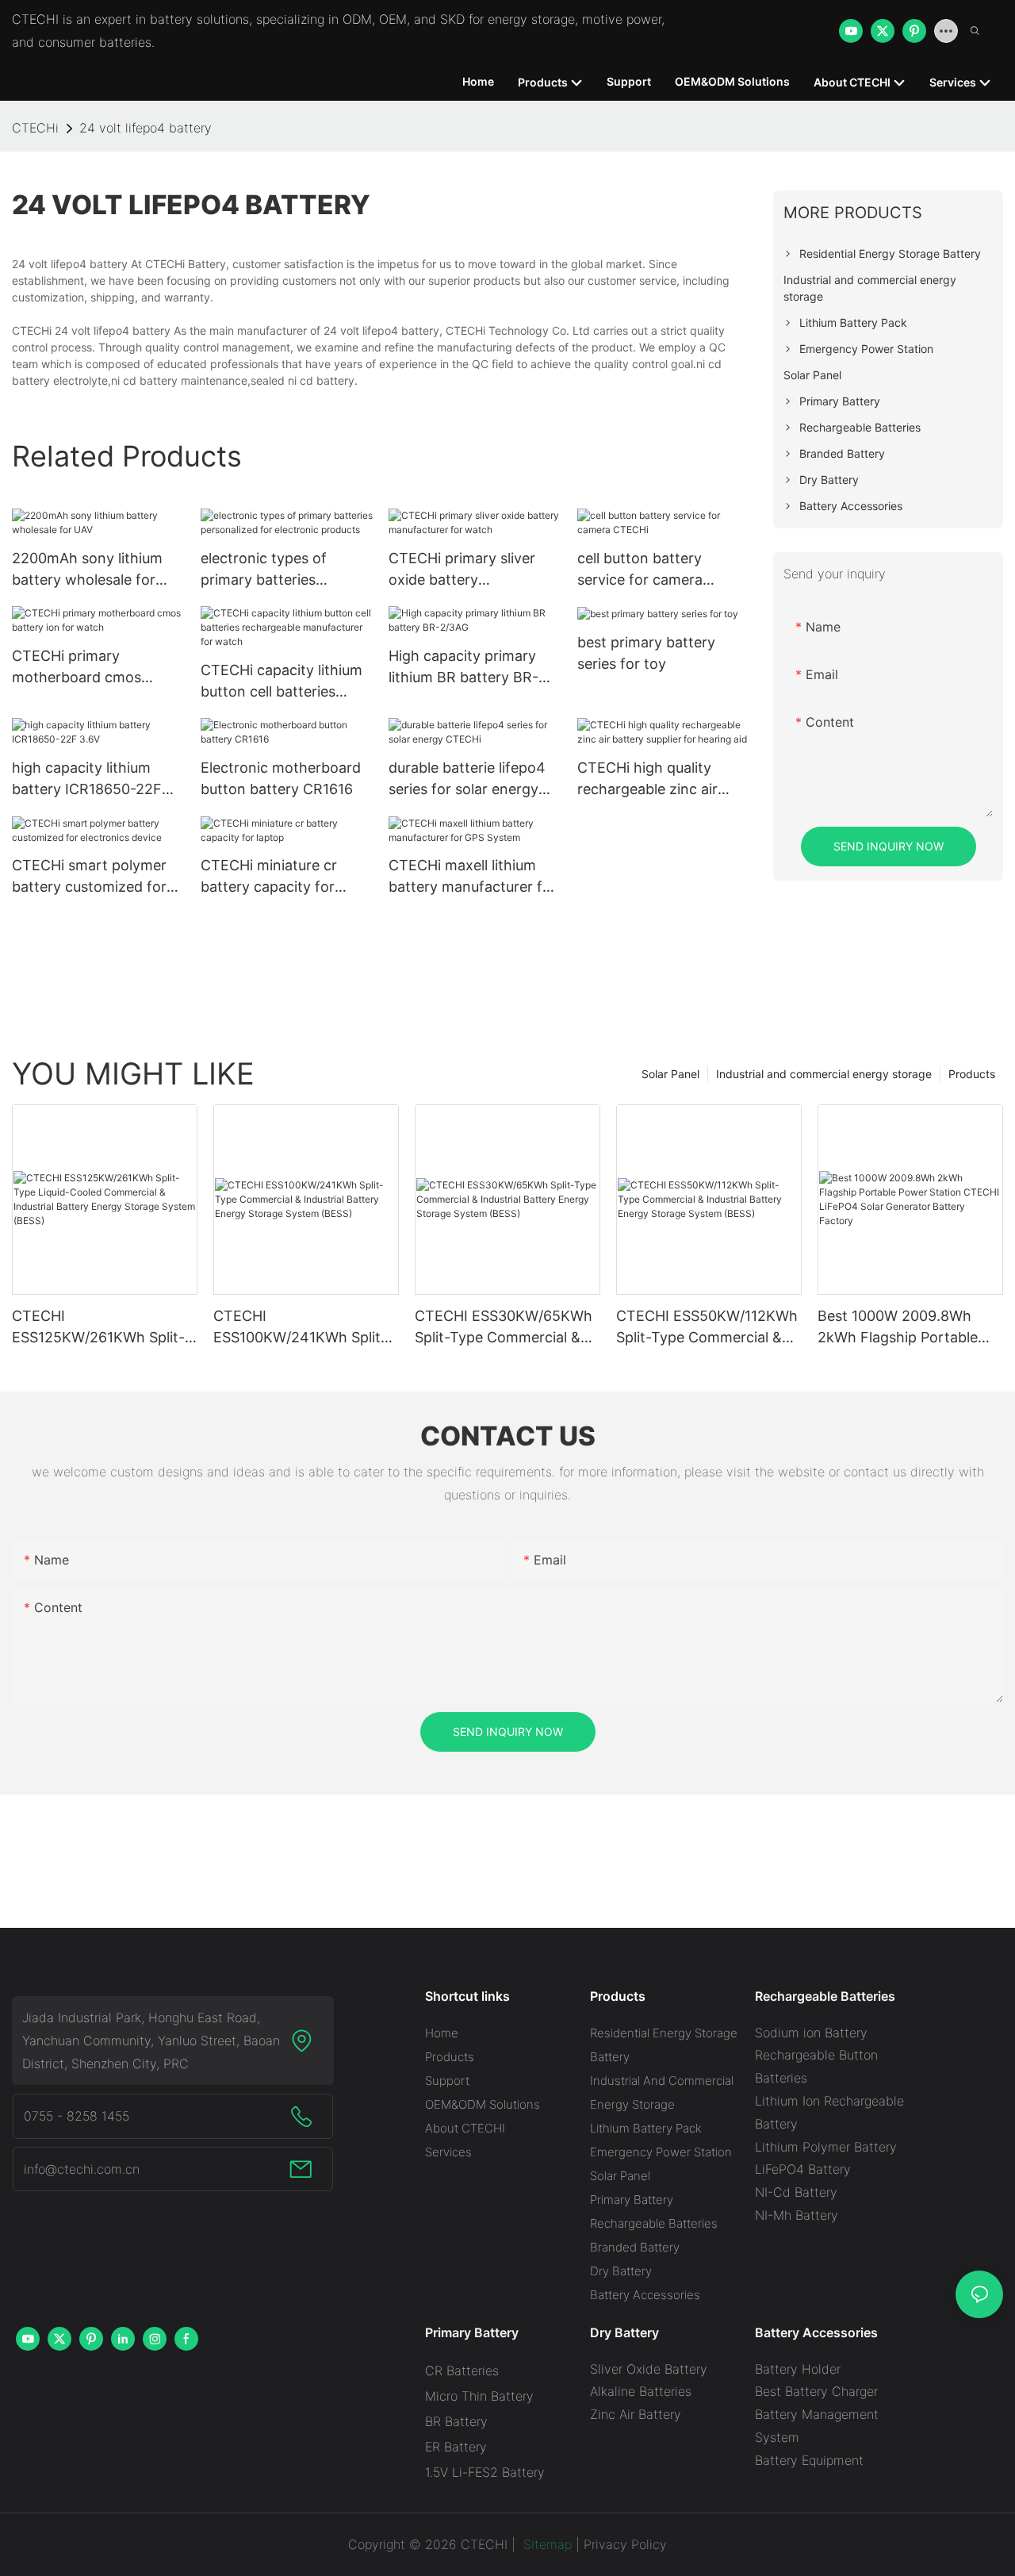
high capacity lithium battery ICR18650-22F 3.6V (87, 779)
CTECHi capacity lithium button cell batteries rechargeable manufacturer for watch (282, 682)
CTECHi (35, 128)
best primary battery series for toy (646, 653)
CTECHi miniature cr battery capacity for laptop (269, 877)
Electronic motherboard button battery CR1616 (281, 778)
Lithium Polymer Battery (826, 2147)
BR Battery (456, 2421)
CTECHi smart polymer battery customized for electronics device (89, 877)
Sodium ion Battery (811, 2033)
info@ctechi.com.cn (82, 2169)
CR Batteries (462, 2371)
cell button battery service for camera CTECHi (640, 570)
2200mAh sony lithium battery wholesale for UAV (87, 570)
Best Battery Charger (816, 2391)
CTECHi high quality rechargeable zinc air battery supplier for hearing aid (647, 779)
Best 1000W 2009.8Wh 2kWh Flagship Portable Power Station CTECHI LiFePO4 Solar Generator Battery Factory (901, 1328)
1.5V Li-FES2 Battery (485, 2472)
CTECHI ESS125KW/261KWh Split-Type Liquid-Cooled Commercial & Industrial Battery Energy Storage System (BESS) (98, 1328)
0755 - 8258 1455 (77, 2116)
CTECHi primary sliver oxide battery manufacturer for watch (469, 570)
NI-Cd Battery (796, 2192)
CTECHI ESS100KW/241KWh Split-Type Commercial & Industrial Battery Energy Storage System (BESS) (300, 1328)
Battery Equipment (809, 2460)
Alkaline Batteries (641, 2391)
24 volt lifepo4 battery (146, 128)
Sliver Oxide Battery (649, 2369)
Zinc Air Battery (636, 2414)
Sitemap (546, 2544)
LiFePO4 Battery (803, 2169)
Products (972, 1074)
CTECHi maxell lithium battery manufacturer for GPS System (473, 877)
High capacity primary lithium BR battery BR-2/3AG (463, 668)
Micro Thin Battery (479, 2396)
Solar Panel (670, 1074)
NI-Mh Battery (797, 2215)
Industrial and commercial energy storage (824, 1074)
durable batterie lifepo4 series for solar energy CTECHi (467, 779)
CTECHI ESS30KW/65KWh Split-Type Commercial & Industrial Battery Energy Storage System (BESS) (504, 1328)
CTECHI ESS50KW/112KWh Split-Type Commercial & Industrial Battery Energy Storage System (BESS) (707, 1328)
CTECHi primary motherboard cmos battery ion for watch (84, 668)
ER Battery (456, 2447)
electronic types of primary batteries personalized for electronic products (266, 570)
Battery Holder (798, 2369)
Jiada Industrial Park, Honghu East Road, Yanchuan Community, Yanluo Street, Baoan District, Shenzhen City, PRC (151, 2040)
